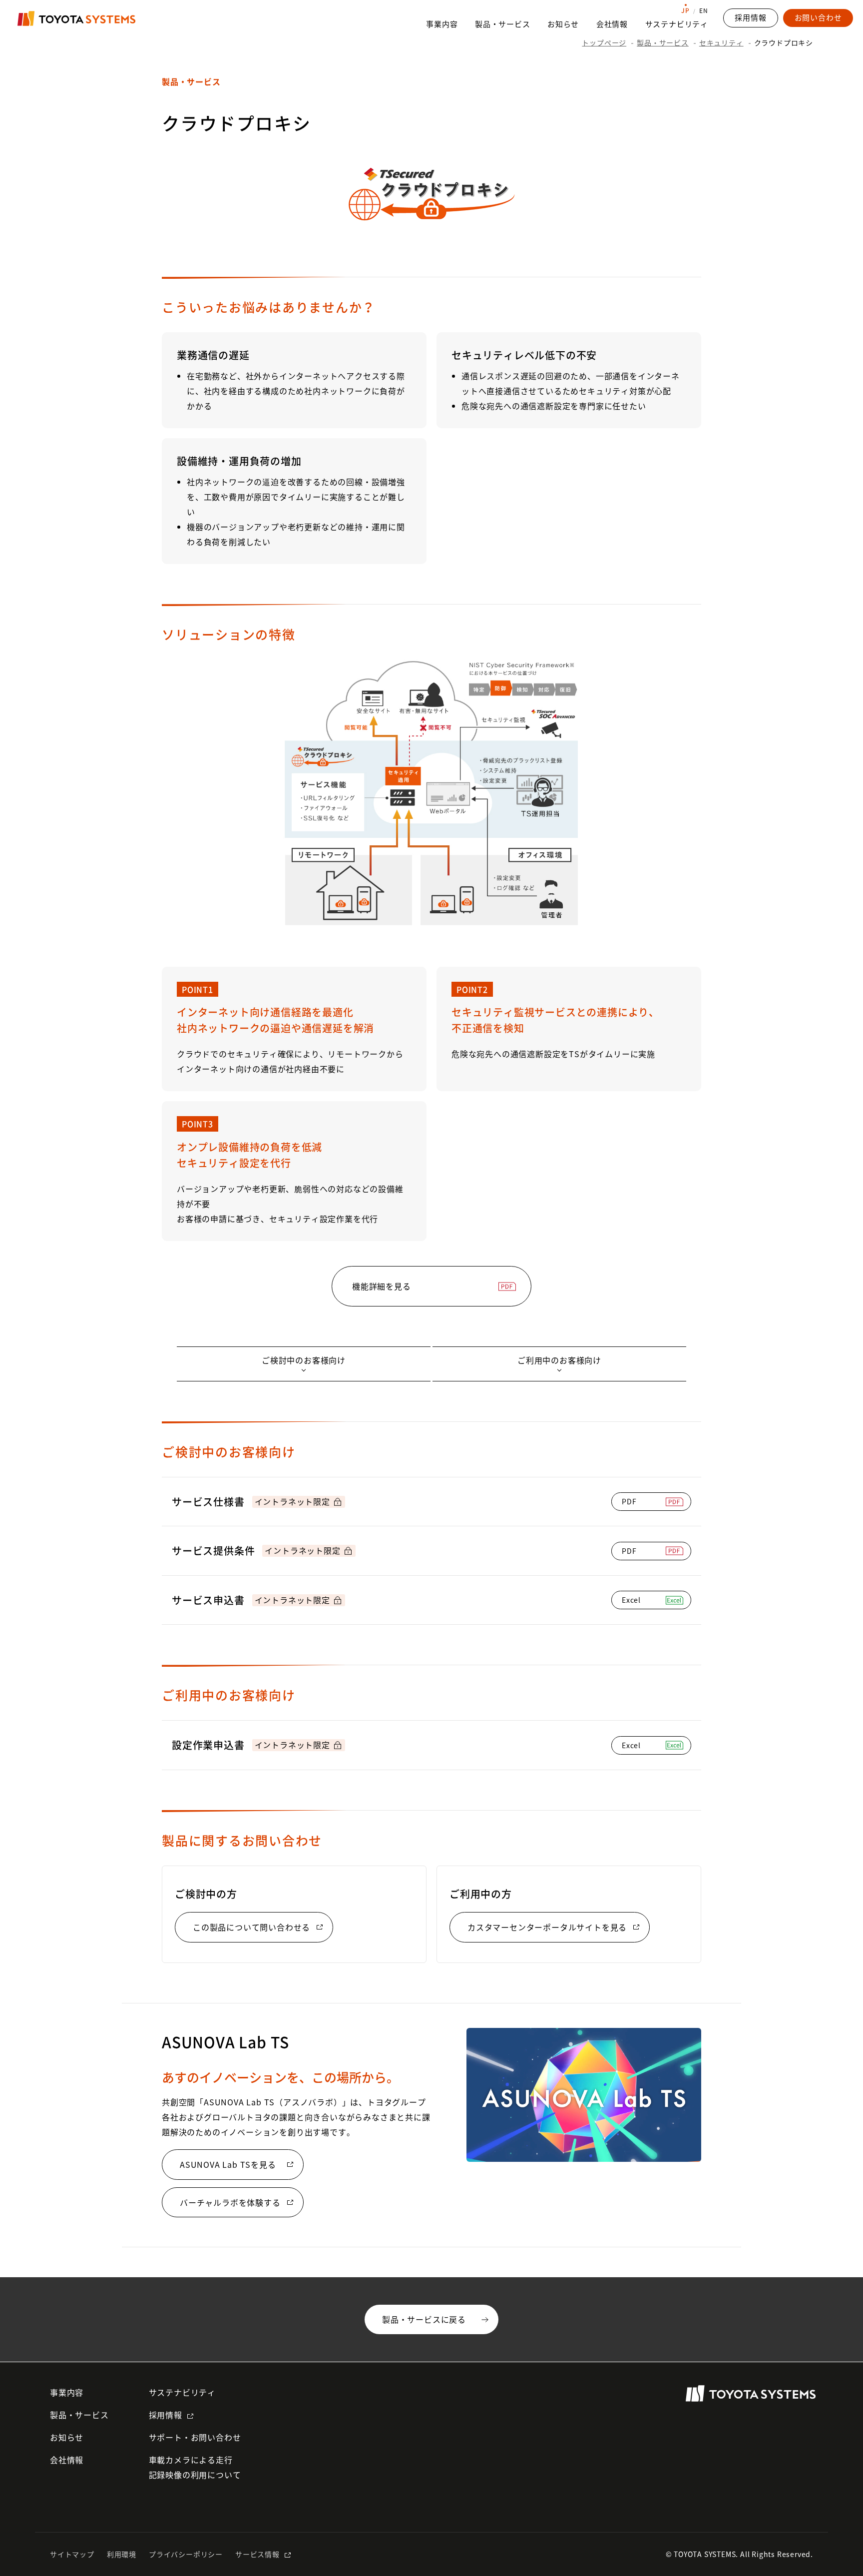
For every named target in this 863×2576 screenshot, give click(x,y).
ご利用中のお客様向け (559, 1360)
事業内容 (442, 24)
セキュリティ (721, 42)
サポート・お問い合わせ (195, 2437)
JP (685, 10)
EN (704, 10)
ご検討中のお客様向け (304, 1360)
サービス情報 (257, 2554)
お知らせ (563, 24)
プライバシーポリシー (186, 2554)
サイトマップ (72, 2554)
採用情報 (166, 2415)
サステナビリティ (677, 24)
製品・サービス (503, 24)
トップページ (604, 42)
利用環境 (122, 2554)
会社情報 (612, 24)
